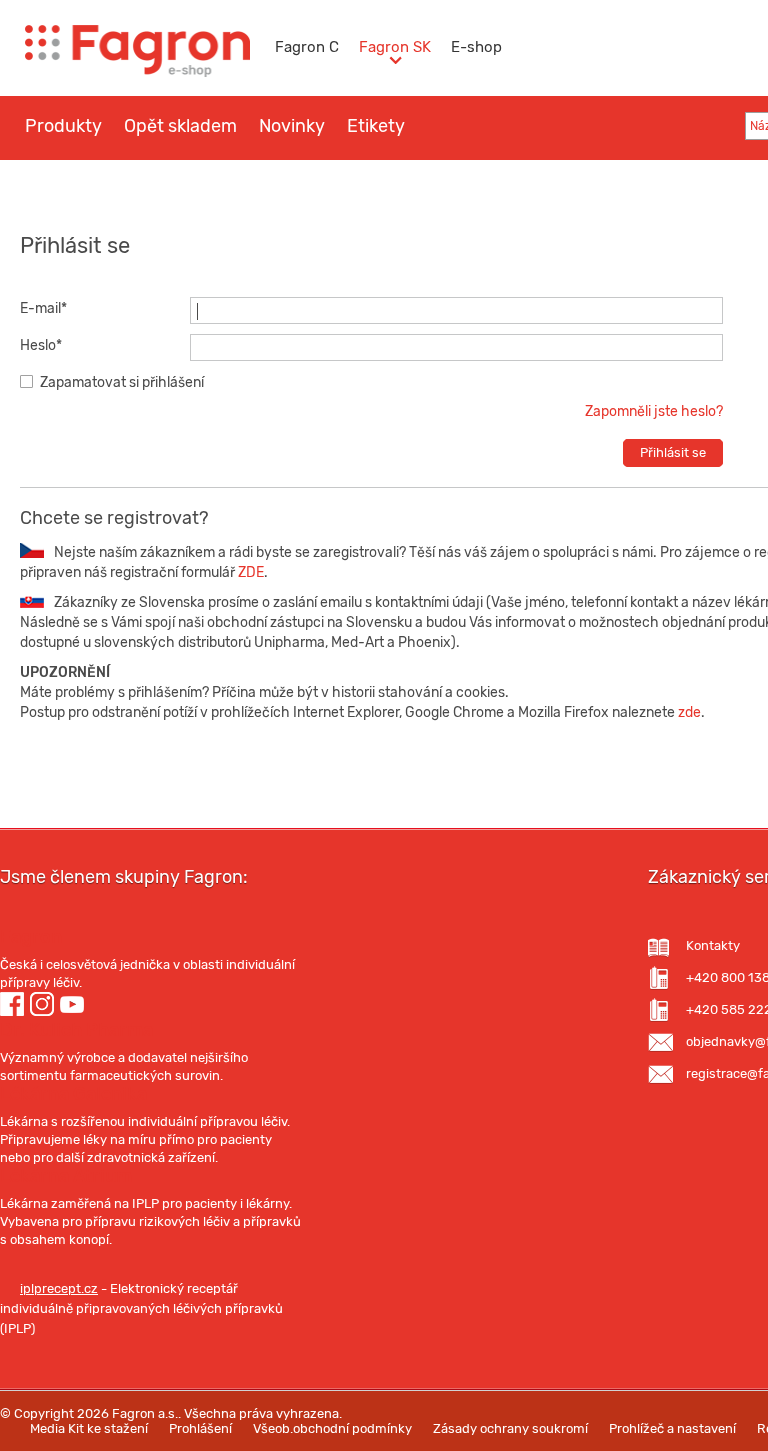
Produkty (63, 126)
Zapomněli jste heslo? (654, 411)
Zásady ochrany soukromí (510, 1428)
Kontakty (713, 945)
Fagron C (307, 47)
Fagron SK (395, 47)
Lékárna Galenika (73, 1094)
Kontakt (315, 186)
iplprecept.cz (59, 1288)
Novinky (292, 126)
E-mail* (43, 308)
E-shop (476, 47)
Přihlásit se (673, 452)
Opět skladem (180, 126)
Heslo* (41, 345)
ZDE (249, 572)
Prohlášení (200, 1428)
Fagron (31, 937)
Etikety (376, 126)
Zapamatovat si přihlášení (122, 382)
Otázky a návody (192, 186)
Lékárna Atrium (66, 1176)
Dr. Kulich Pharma (76, 1030)
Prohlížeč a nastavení (672, 1428)
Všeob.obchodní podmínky (332, 1428)
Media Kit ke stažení (89, 1428)
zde (689, 712)
